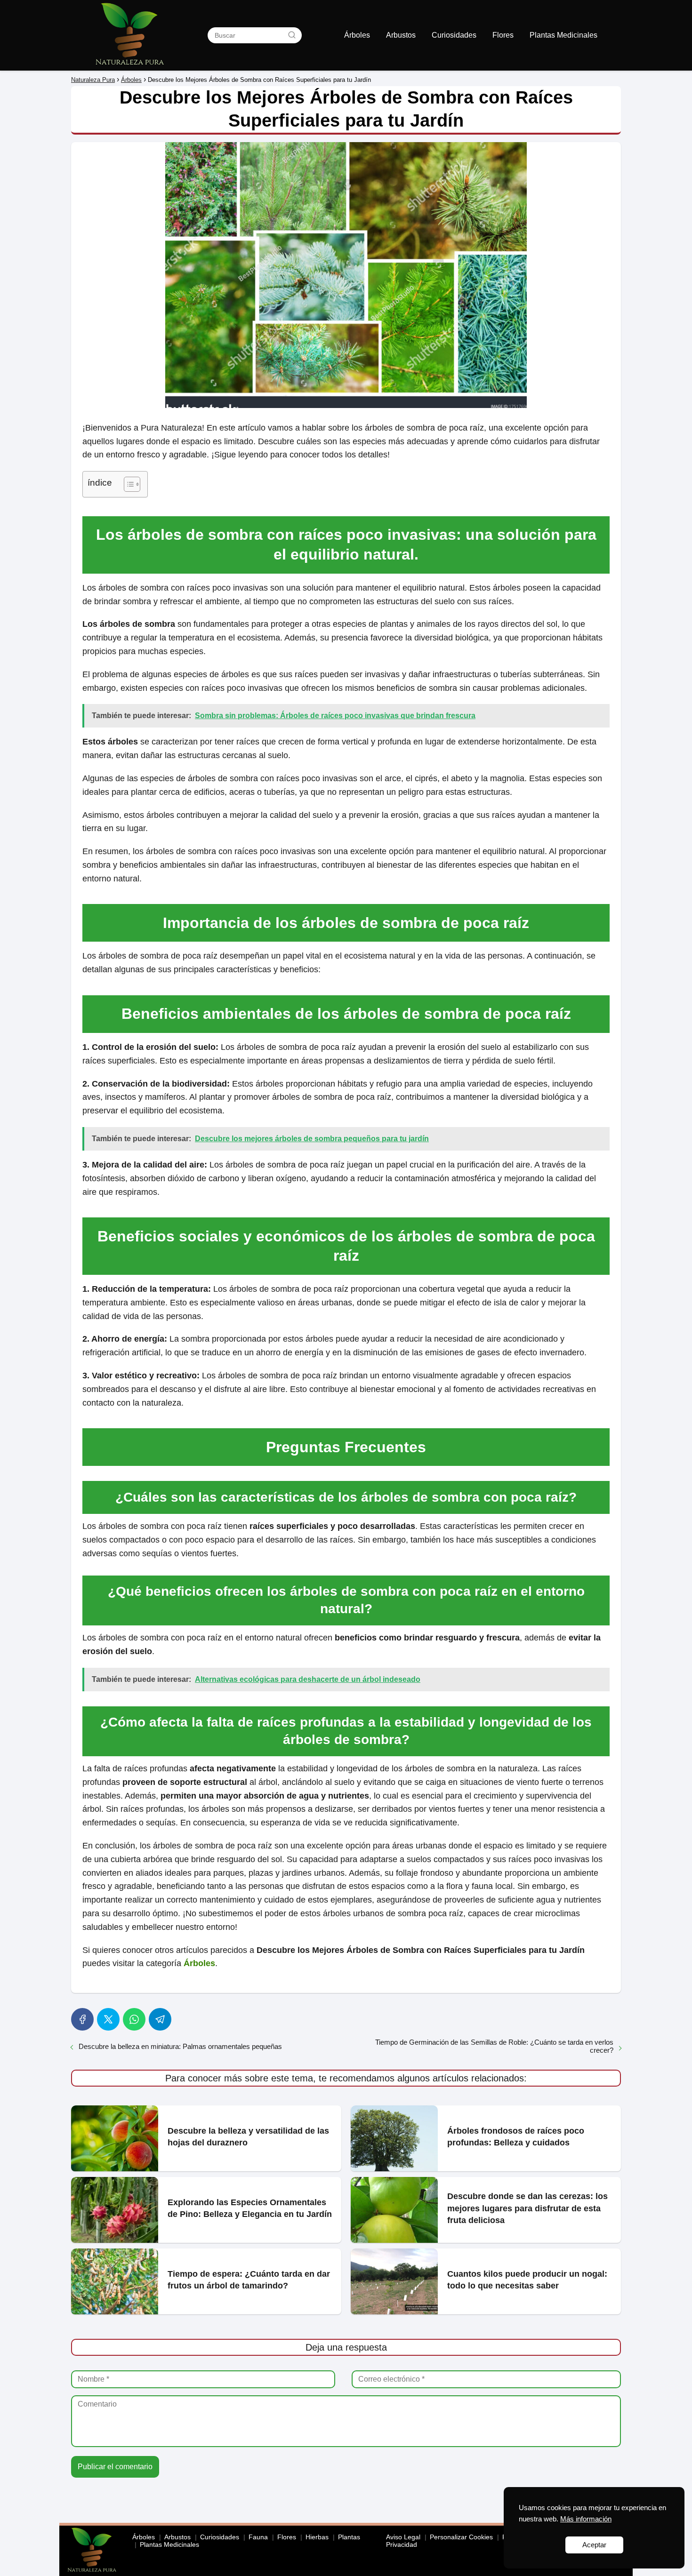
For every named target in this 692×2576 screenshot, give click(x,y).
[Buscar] (292, 35)
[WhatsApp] (134, 2019)
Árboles (357, 35)
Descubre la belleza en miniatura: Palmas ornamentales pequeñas (180, 2046)
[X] (108, 2019)
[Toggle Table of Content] (127, 484)
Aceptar (594, 2545)
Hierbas (317, 2537)
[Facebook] (82, 2019)
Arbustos (401, 35)
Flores (503, 35)
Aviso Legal (403, 2537)
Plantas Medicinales (563, 35)
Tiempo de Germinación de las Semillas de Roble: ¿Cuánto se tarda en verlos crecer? (494, 2046)
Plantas (349, 2537)
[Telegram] (160, 2019)
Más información (586, 2519)
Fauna (258, 2537)
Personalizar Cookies (461, 2537)
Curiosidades (454, 35)
